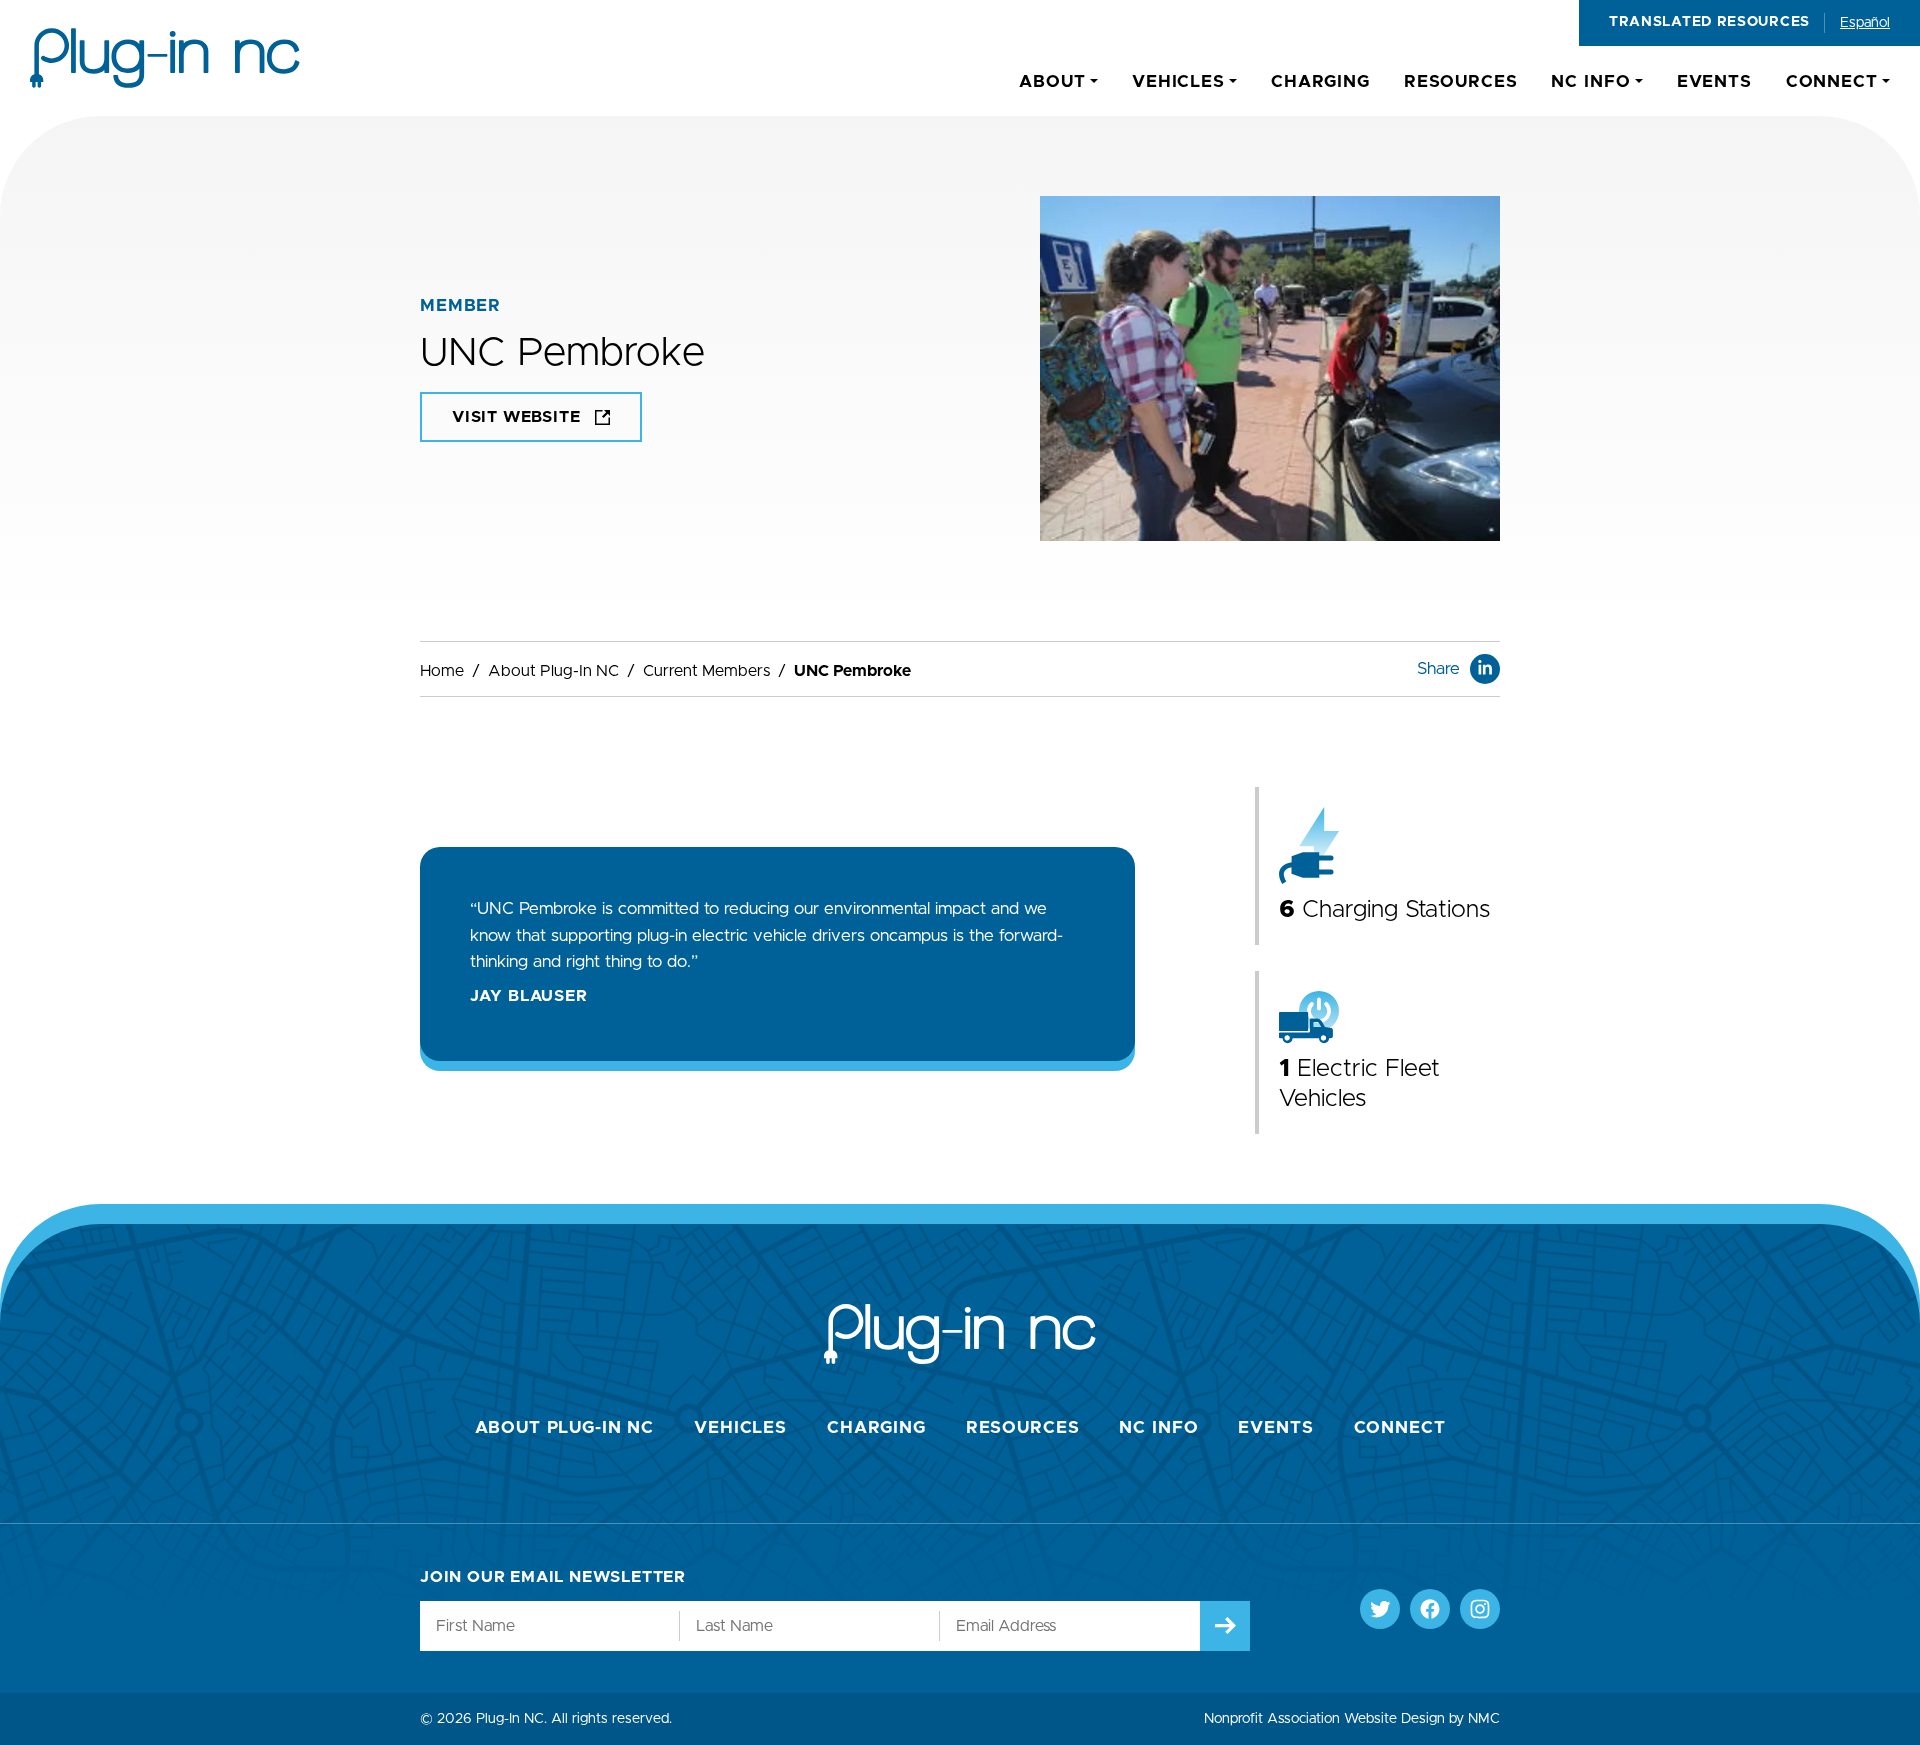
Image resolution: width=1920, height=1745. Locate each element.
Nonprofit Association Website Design (1324, 1719)
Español (1865, 23)
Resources (1023, 1427)
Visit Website (516, 417)
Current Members (706, 671)
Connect (1400, 1427)
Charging (876, 1427)
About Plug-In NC (553, 671)
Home (442, 671)
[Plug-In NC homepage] (165, 58)
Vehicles (740, 1427)
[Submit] (1225, 1626)
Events (1275, 1427)
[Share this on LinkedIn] (1485, 669)
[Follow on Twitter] (1380, 1609)
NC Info (1158, 1427)
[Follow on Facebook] (1430, 1609)
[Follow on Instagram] (1480, 1609)
